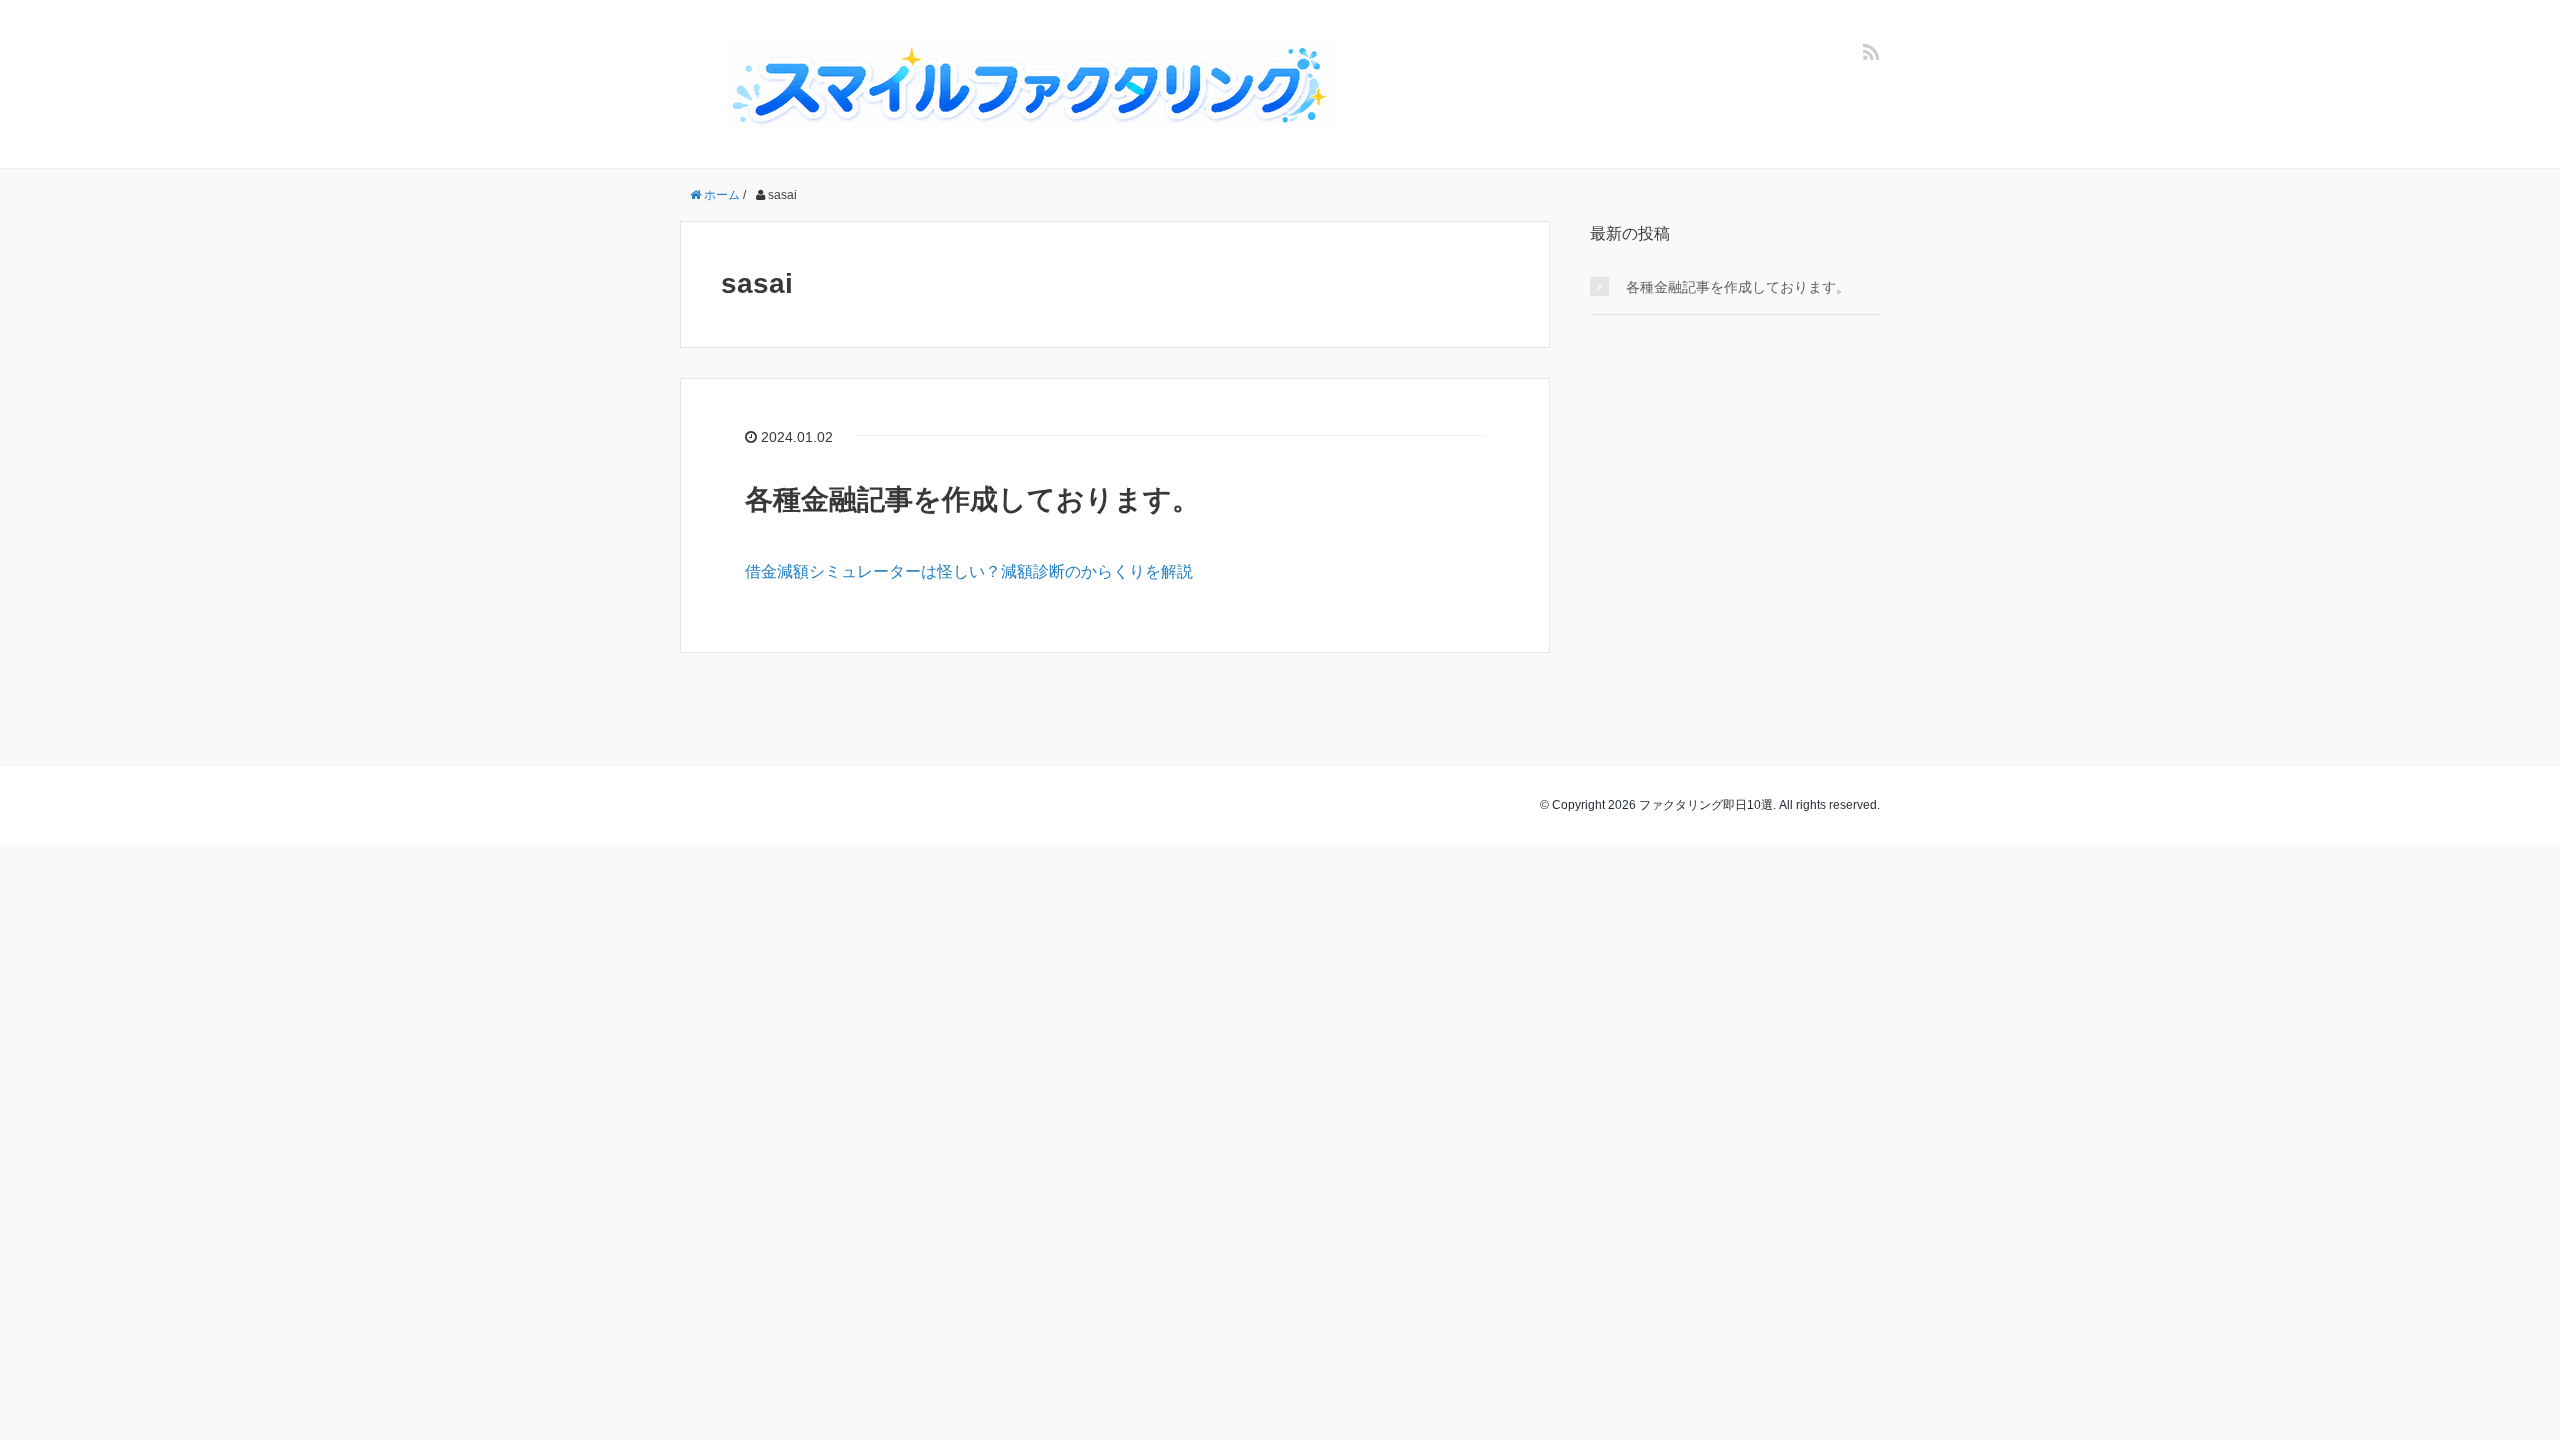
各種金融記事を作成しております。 (972, 499)
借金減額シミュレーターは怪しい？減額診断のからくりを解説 (969, 571)
